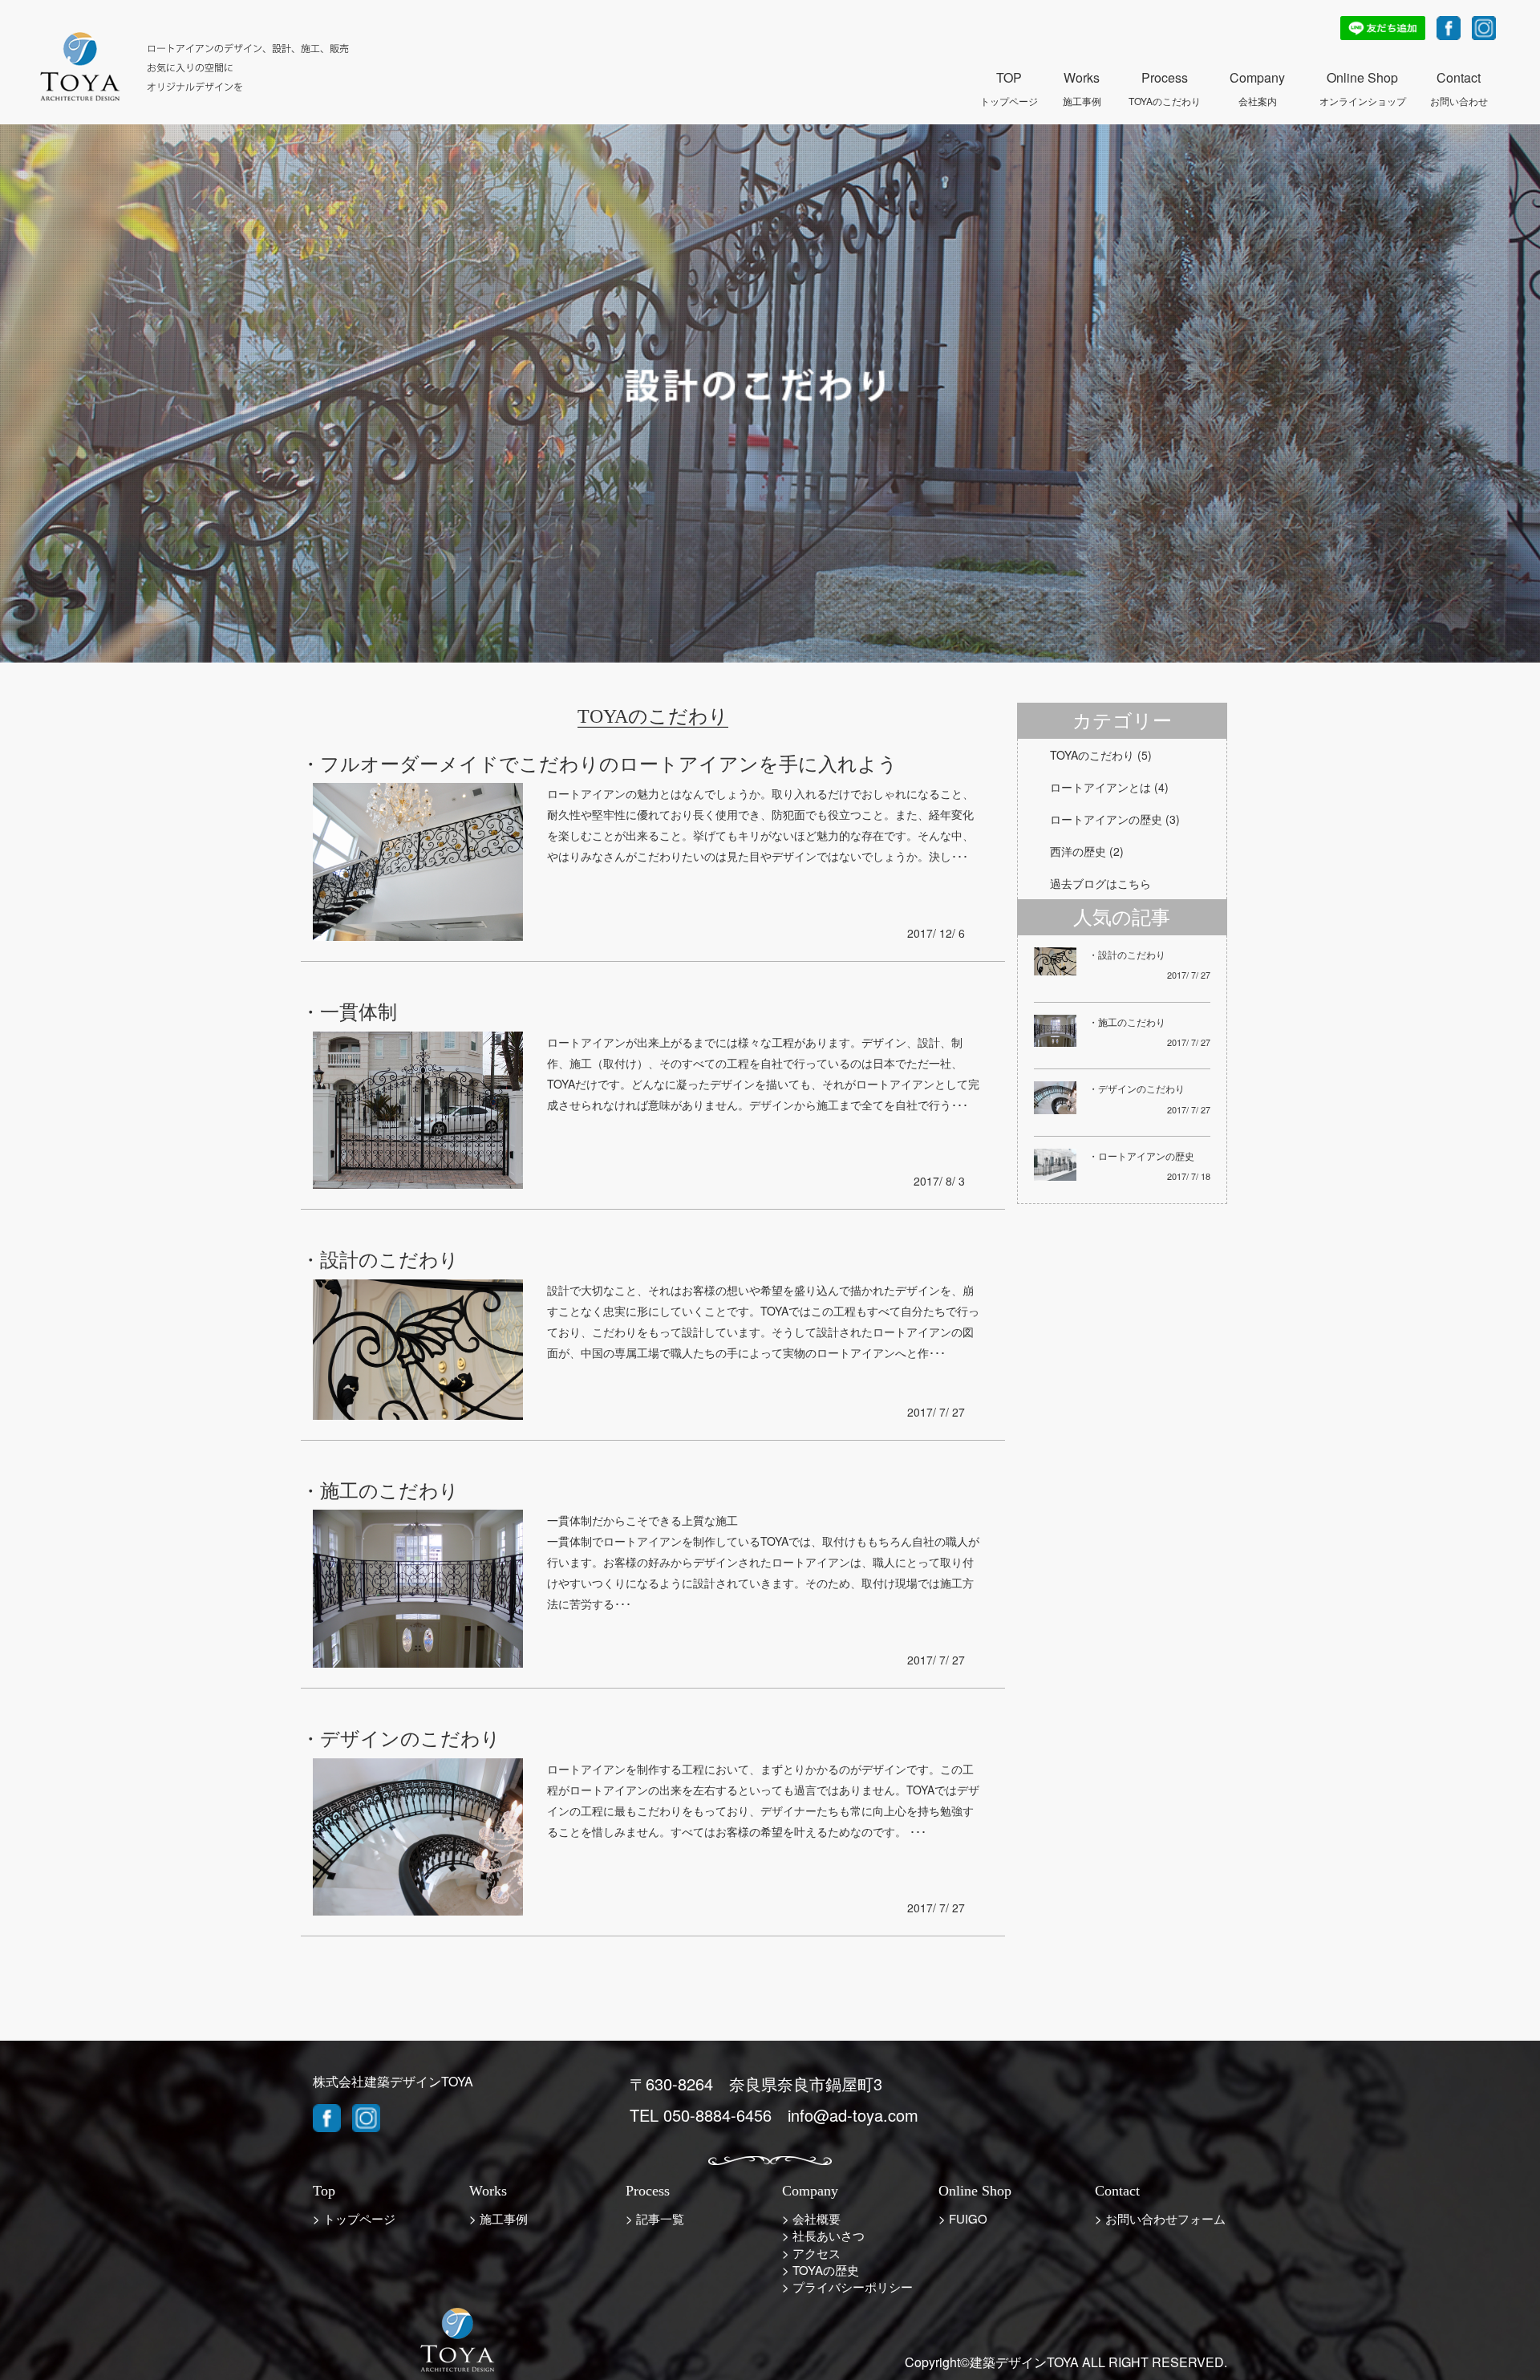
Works (1082, 79)
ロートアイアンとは (1100, 787)
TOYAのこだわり (1092, 755)
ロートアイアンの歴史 (1106, 819)
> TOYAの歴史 (821, 2270)
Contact (1459, 79)
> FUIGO (963, 2218)
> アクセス (811, 2253)
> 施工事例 (498, 2218)
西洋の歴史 (1078, 851)
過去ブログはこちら (1100, 883)
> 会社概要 (811, 2218)
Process (1165, 79)
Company (1257, 79)
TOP (1009, 79)
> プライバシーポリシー (847, 2287)
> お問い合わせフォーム (1160, 2218)
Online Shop (1363, 79)
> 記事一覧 (655, 2218)
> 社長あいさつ (823, 2235)
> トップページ (354, 2218)
